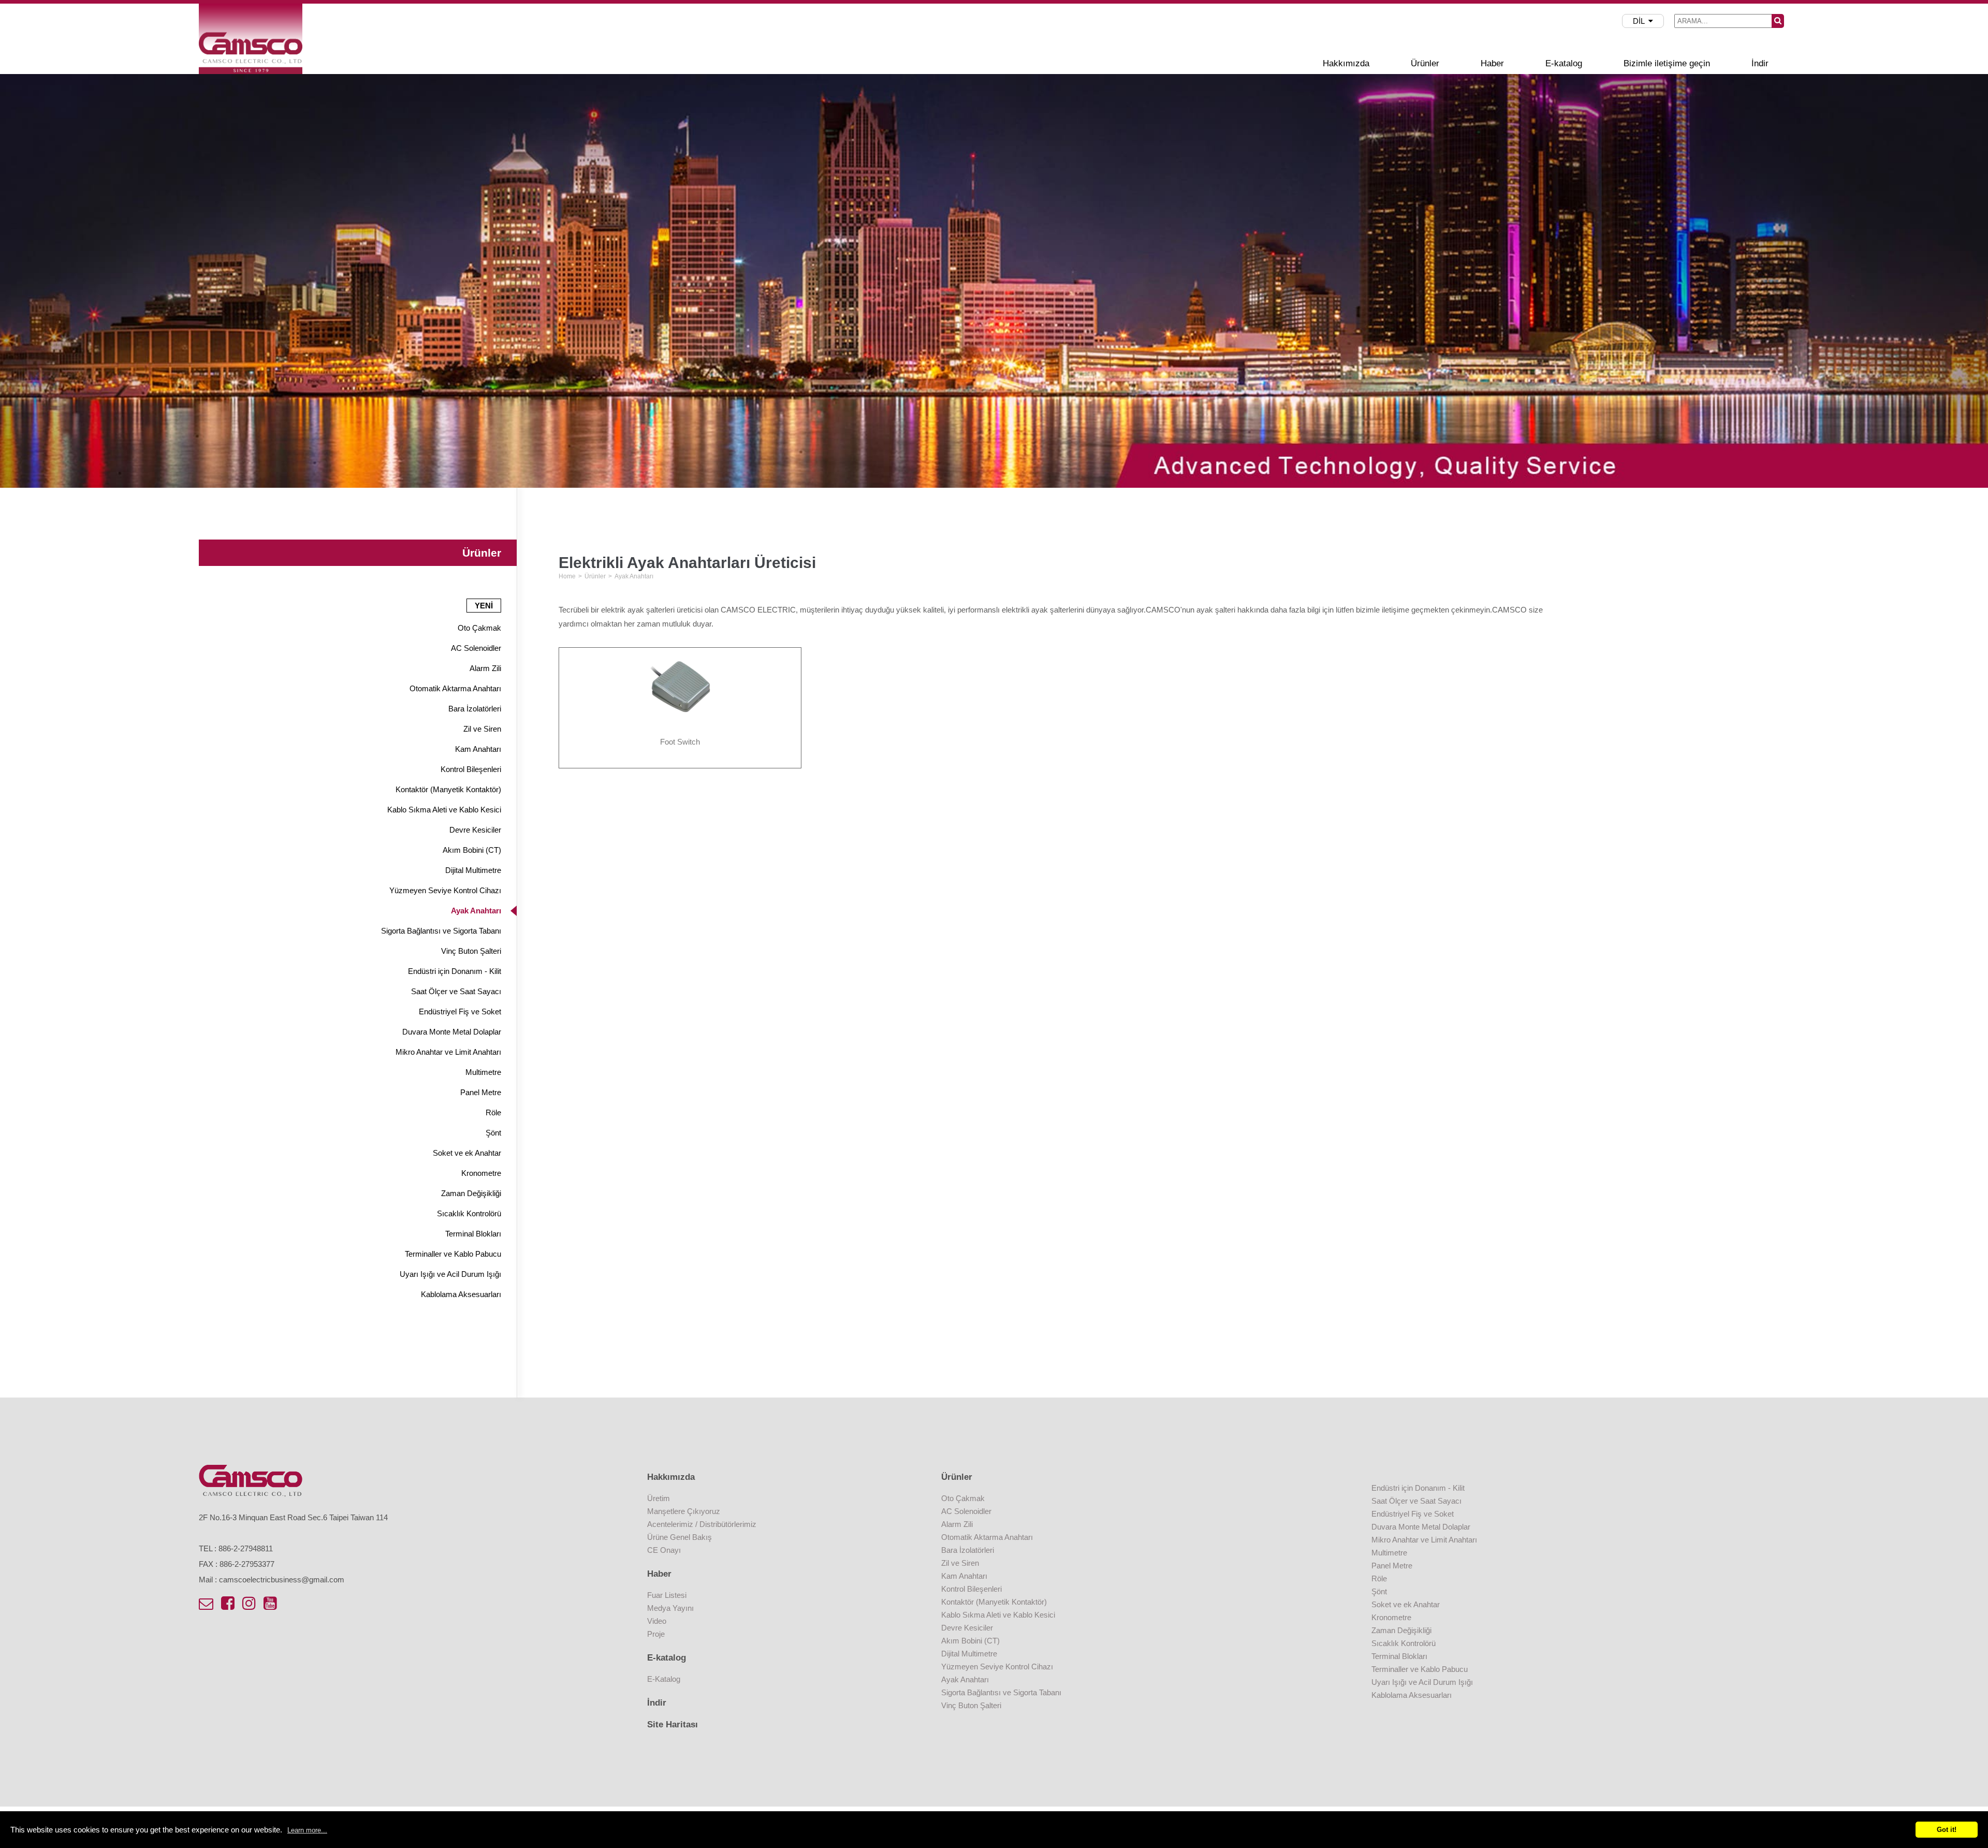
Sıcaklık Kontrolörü (469, 1213)
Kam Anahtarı (478, 749)
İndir (1760, 63)
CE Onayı (664, 1550)
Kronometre (481, 1173)
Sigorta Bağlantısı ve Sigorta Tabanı (441, 931)
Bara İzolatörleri (475, 709)
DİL (1639, 21)
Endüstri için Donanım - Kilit (455, 971)
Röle (493, 1112)
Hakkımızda (1346, 63)
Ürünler (1425, 63)
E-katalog (1564, 63)
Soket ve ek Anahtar (467, 1153)
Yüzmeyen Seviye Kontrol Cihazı (445, 890)
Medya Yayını (670, 1608)
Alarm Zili (485, 668)
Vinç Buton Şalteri (471, 951)
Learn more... (307, 1830)
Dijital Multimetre (473, 870)
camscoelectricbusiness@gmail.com (282, 1580)
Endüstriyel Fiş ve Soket (460, 1012)
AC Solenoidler (476, 648)
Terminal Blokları (473, 1234)
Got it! (1947, 1830)
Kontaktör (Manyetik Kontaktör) (448, 789)
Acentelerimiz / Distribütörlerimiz (702, 1524)
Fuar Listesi (667, 1595)
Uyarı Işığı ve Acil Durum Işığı (450, 1274)
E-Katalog (664, 1679)
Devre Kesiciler (475, 830)
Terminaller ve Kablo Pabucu (453, 1254)
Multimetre (483, 1072)
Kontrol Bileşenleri (471, 769)
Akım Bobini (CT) (472, 850)
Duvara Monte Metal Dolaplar (452, 1032)
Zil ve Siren (482, 729)
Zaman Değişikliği (471, 1193)
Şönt (493, 1133)
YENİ (484, 606)
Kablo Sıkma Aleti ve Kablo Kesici (444, 810)
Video (657, 1621)
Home (567, 576)
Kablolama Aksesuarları (461, 1294)
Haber (1492, 63)
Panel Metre (481, 1092)
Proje (656, 1634)
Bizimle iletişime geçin (1667, 63)
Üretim (659, 1498)
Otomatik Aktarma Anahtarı (455, 688)
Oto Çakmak (479, 628)
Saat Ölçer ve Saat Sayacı (456, 991)
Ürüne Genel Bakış (679, 1537)
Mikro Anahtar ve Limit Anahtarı (448, 1052)
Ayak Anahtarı (476, 911)
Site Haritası (673, 1725)
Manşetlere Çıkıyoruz (684, 1511)
